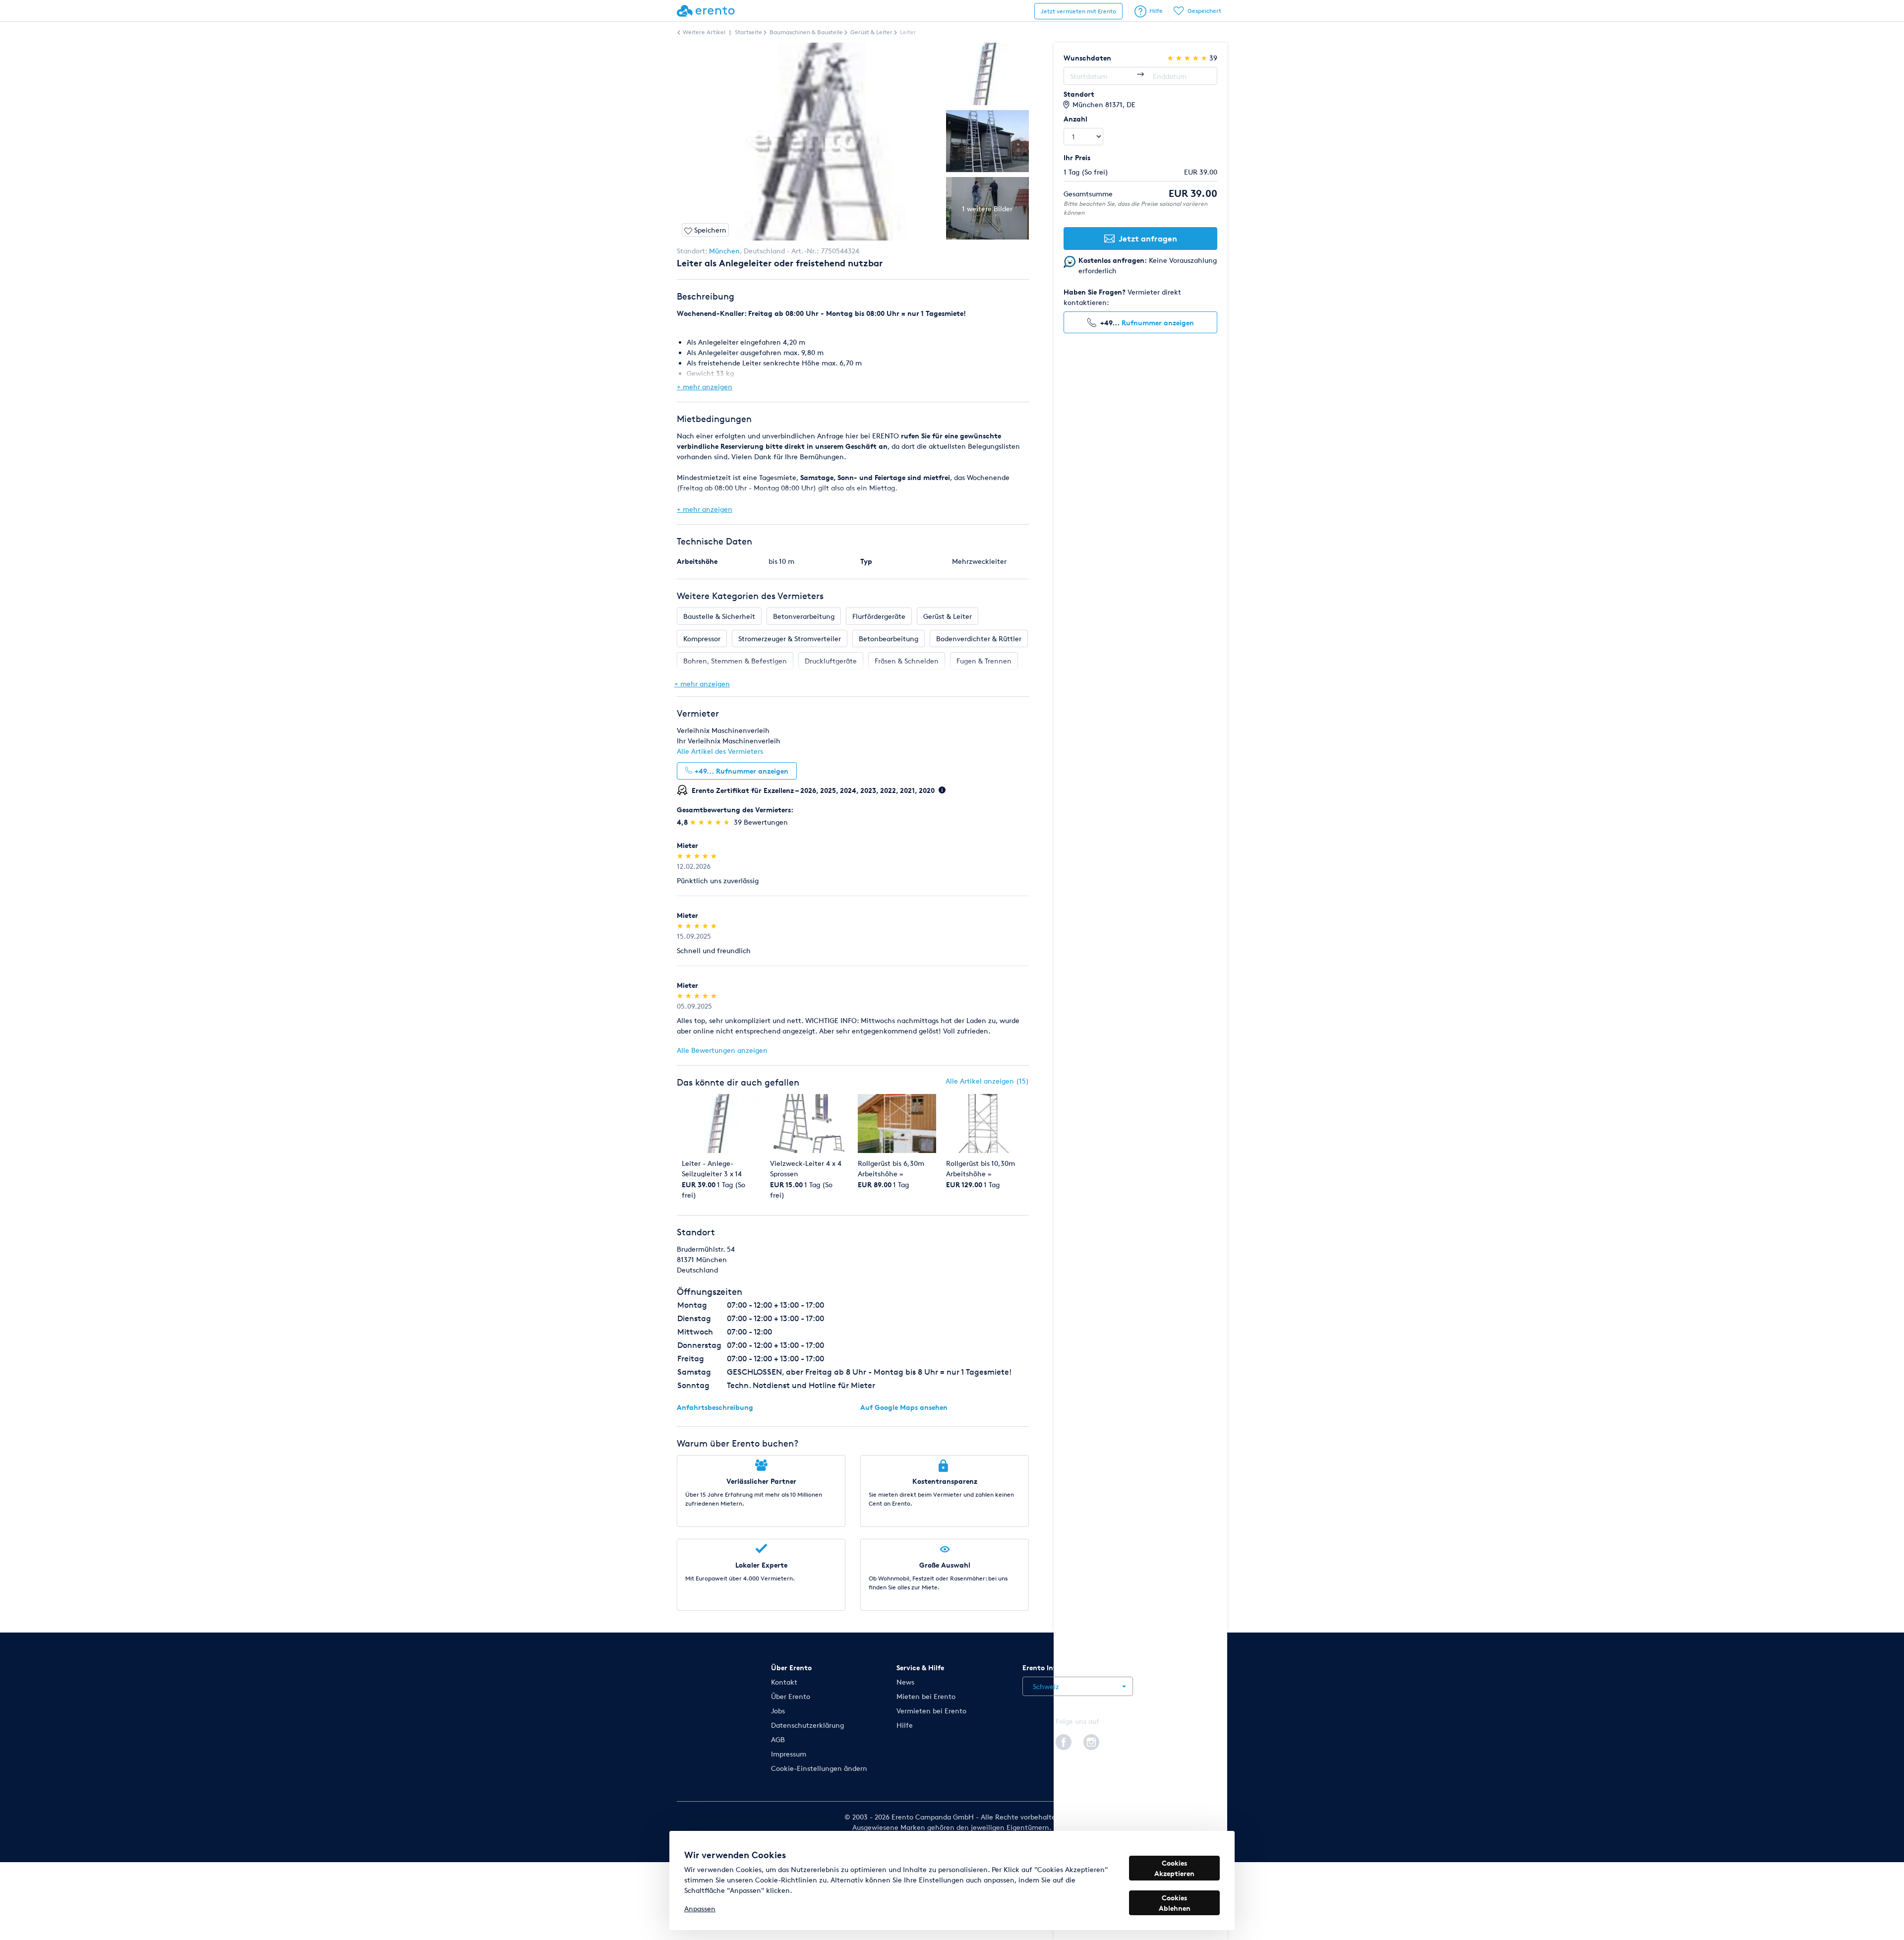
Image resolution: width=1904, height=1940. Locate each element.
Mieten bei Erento (926, 1696)
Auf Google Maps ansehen (904, 1407)
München (724, 251)
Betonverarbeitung (804, 616)
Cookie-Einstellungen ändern (819, 1768)
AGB (778, 1739)
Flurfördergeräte (879, 616)
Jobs (778, 1711)
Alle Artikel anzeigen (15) (987, 1081)
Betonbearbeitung (889, 638)
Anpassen (700, 1909)
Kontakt (784, 1682)
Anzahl (1075, 119)
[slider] (711, 822)
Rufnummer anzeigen (1158, 323)
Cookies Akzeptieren (1174, 1868)
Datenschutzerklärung (807, 1725)
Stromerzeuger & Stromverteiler (790, 638)
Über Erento (791, 1696)
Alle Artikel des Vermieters (720, 751)
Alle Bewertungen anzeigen (722, 1050)
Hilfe (1156, 11)
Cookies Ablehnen (1175, 1903)
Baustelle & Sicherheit (719, 616)
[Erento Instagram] (1091, 1741)
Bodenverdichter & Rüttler (979, 638)
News (905, 1682)
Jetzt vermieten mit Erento (1078, 11)
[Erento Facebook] (1064, 1741)
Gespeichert (1204, 11)
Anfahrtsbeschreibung (715, 1407)
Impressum (789, 1754)
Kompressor (702, 638)
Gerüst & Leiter (948, 616)
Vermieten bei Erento (931, 1711)
